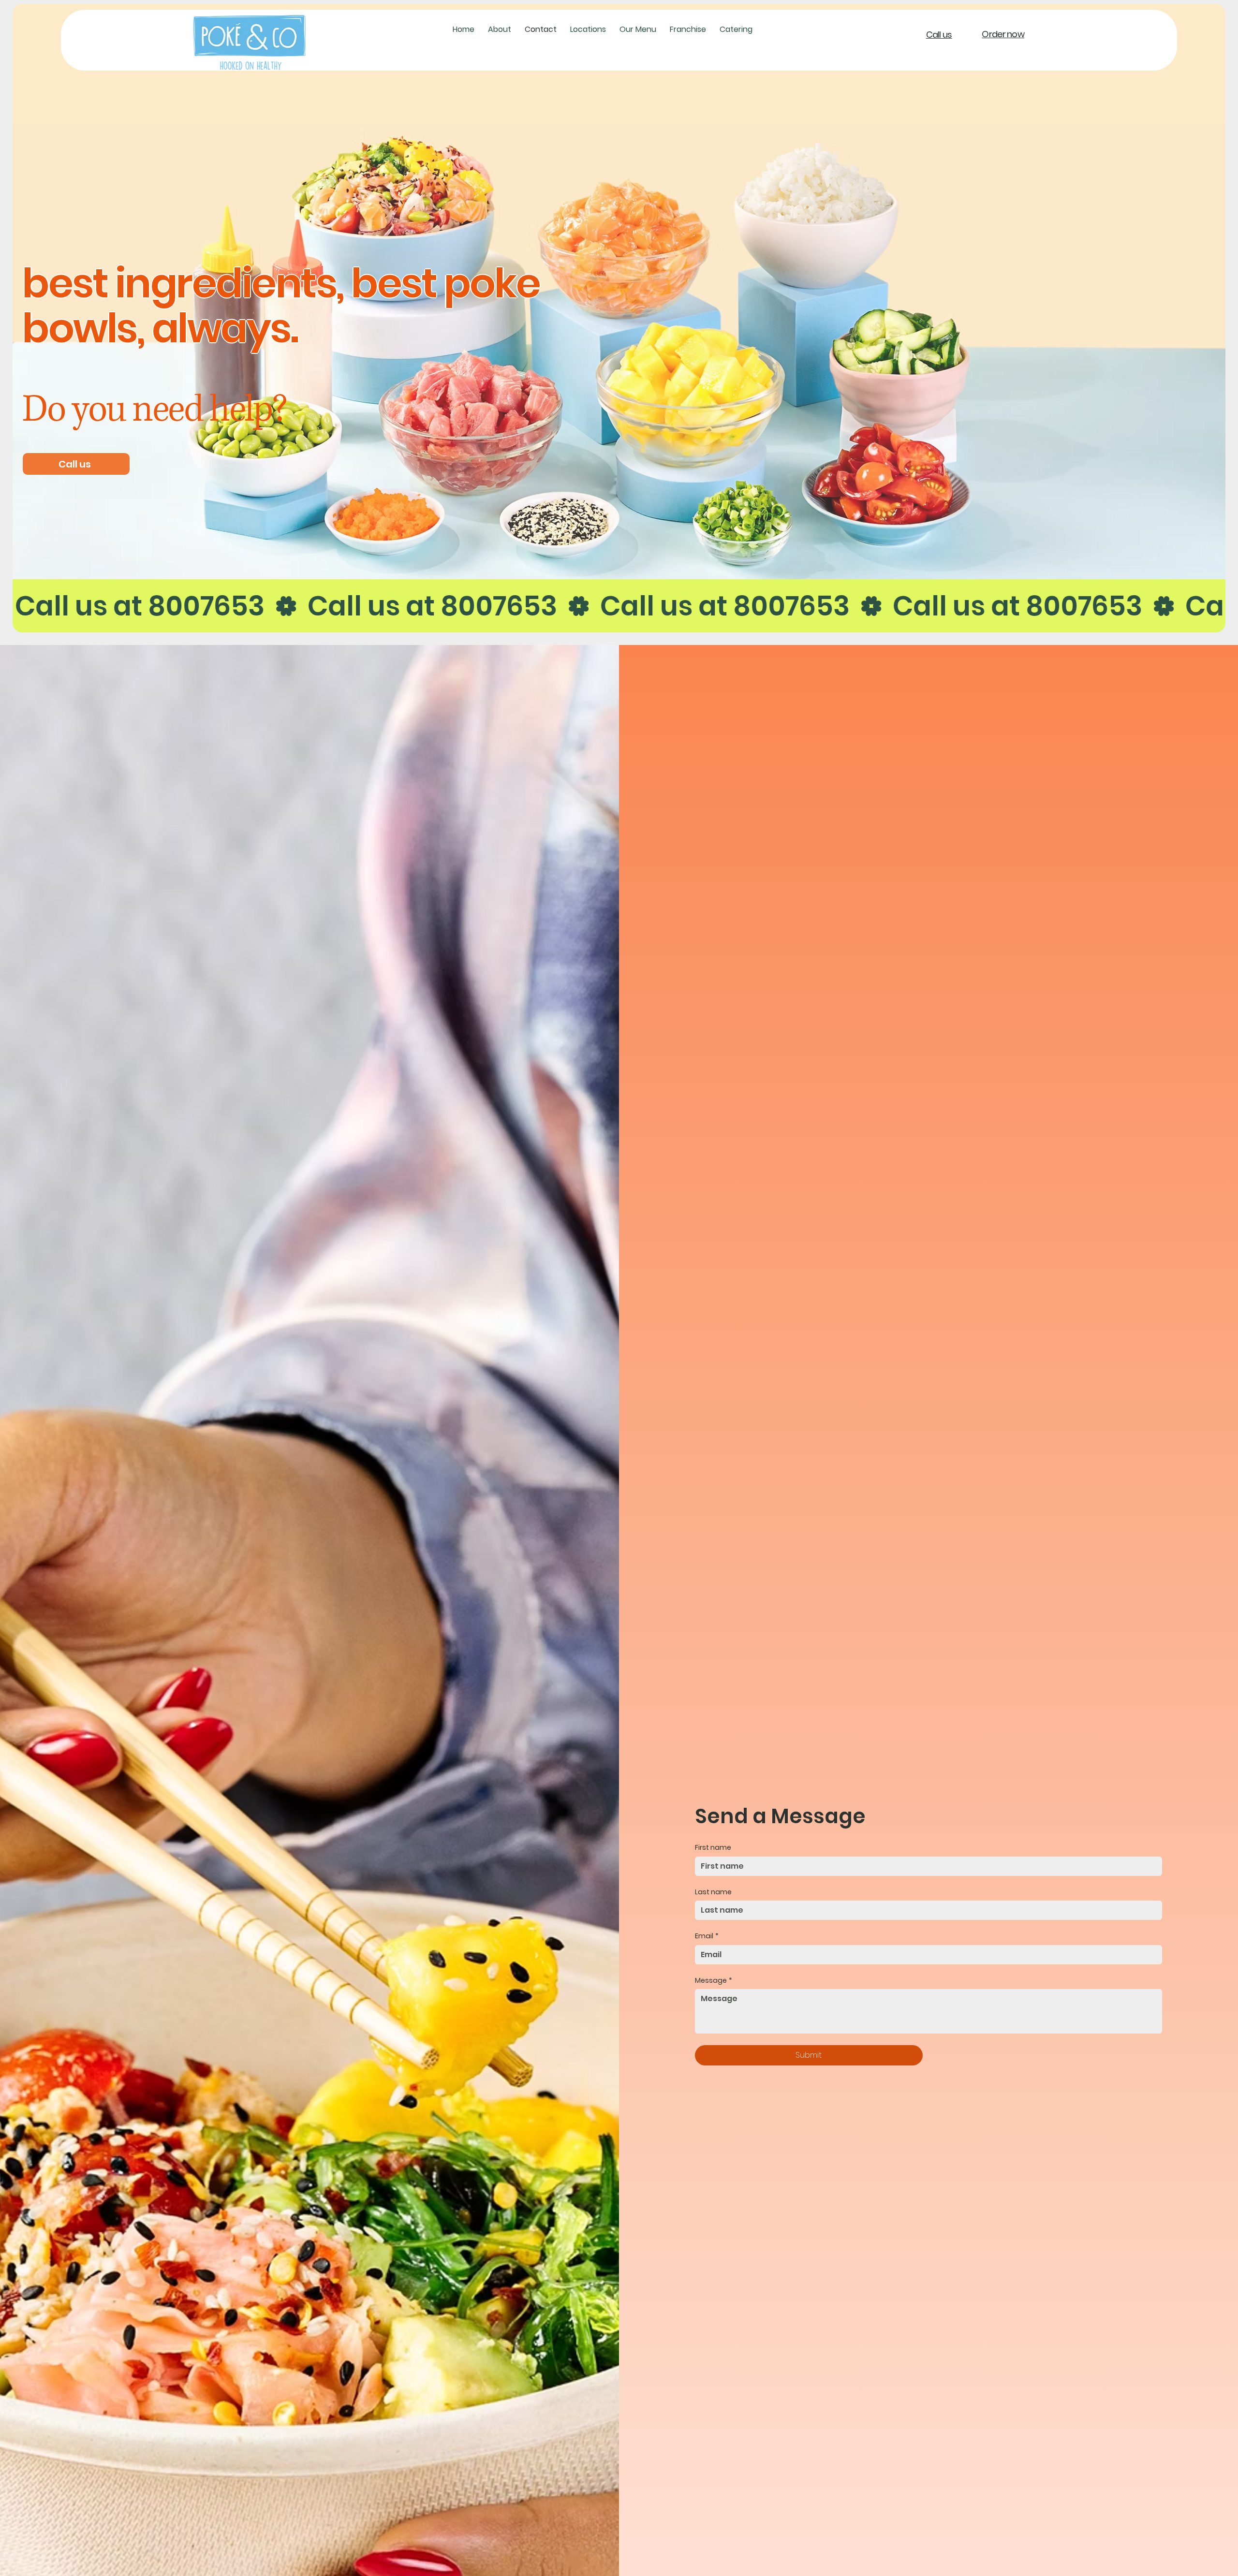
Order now (1003, 34)
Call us (939, 35)
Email (707, 1936)
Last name (713, 1892)
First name (713, 1848)
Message (714, 1981)
